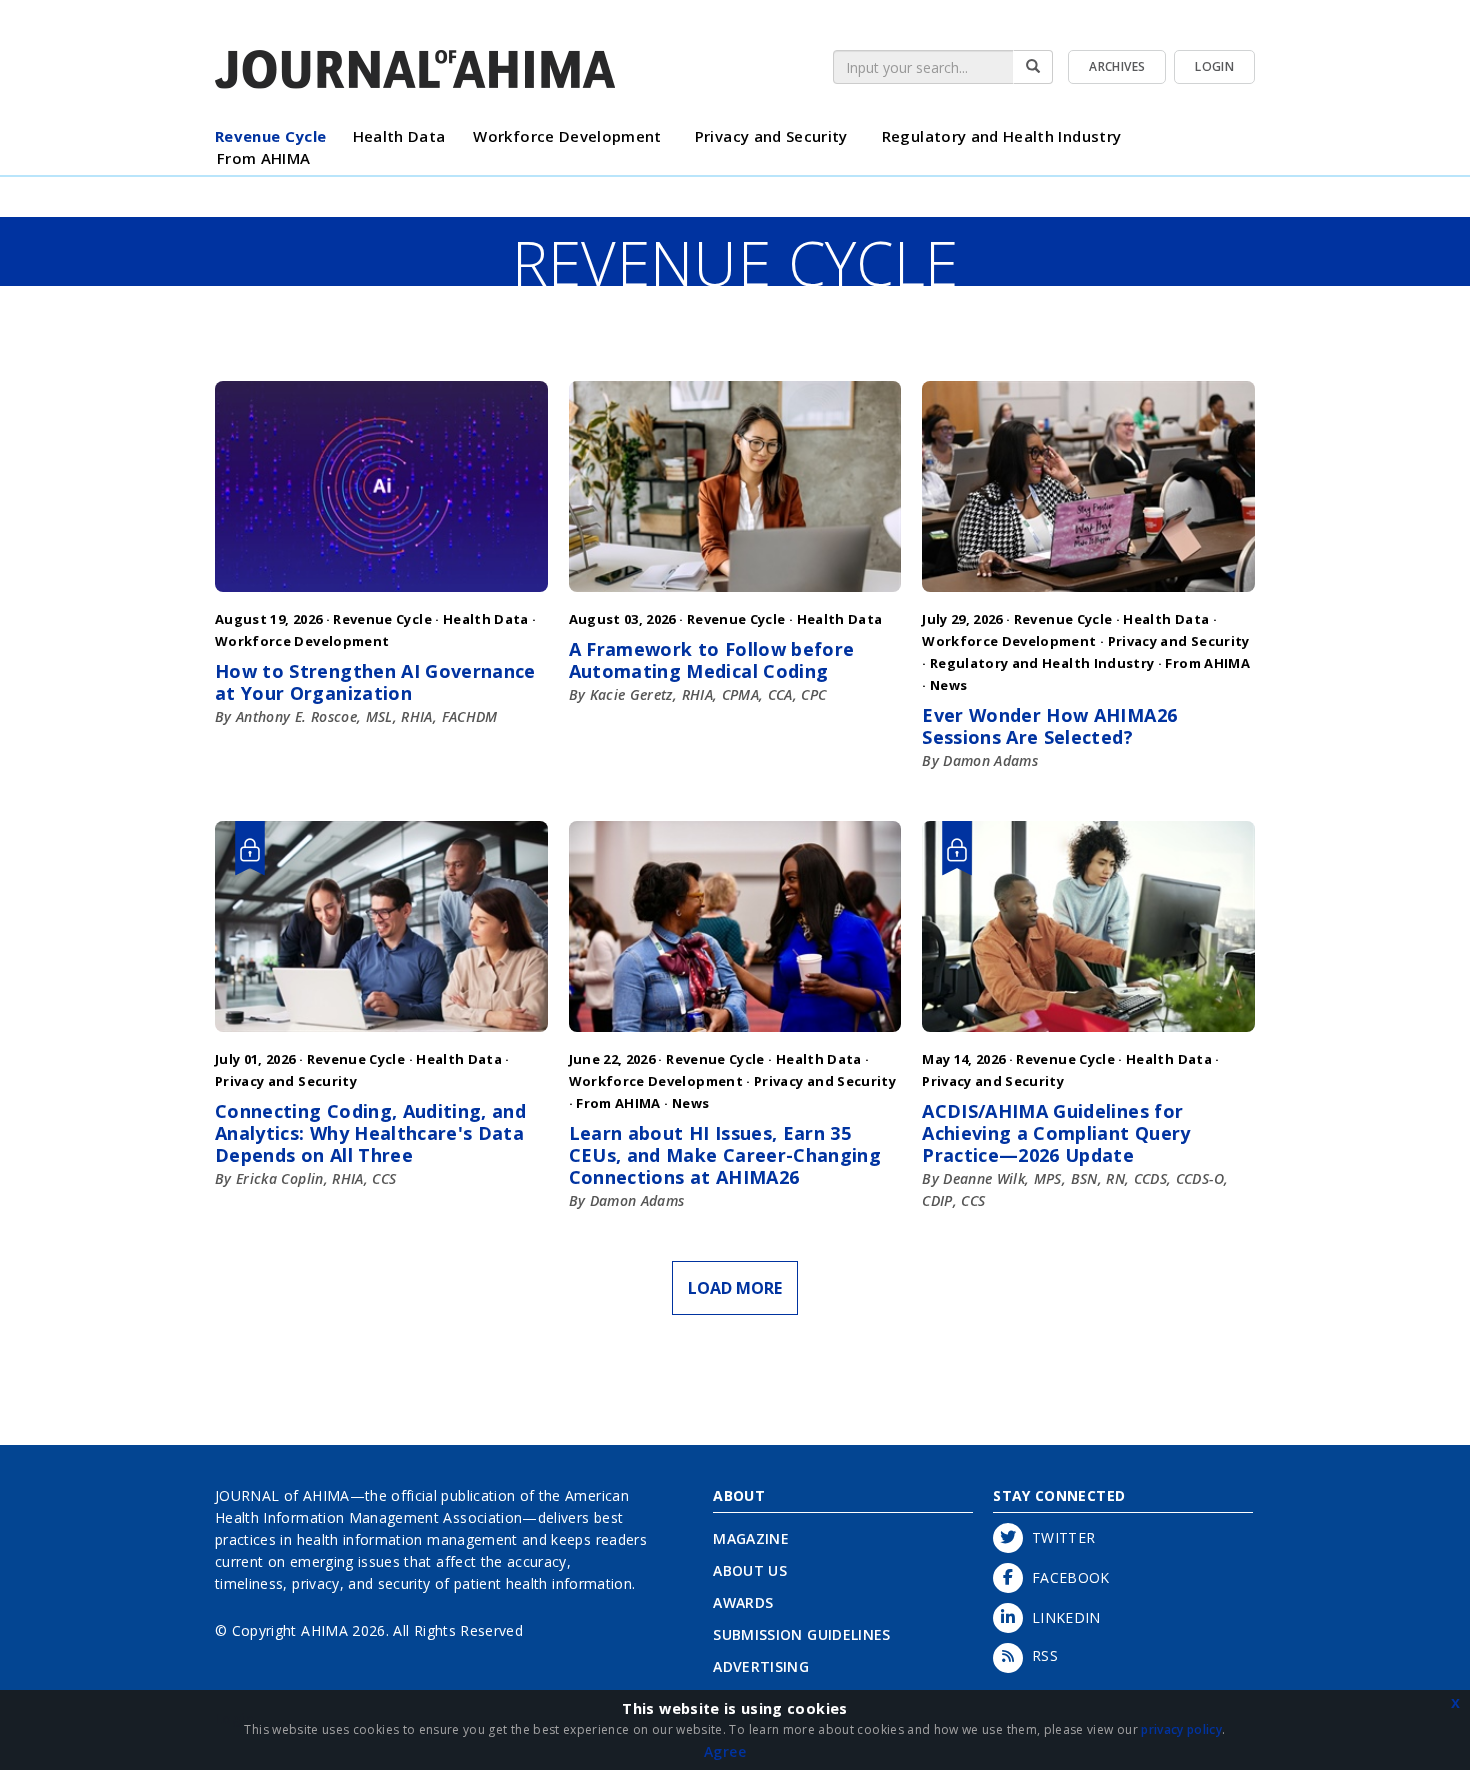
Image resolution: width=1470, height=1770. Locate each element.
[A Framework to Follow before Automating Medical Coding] (735, 596)
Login (1214, 66)
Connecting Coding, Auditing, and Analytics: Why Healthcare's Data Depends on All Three (370, 1133)
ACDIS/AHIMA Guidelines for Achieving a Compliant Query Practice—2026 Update (1056, 1133)
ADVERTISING (761, 1666)
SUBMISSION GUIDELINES (801, 1634)
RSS (1040, 1655)
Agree (725, 1751)
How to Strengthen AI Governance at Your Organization (375, 682)
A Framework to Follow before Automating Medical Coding (712, 660)
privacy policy (1181, 1729)
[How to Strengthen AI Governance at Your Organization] (381, 596)
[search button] (1033, 67)
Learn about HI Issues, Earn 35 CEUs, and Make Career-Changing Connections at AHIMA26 (725, 1155)
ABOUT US (750, 1570)
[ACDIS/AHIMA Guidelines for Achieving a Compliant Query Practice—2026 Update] (1088, 1036)
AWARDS (743, 1602)
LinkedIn (1062, 1617)
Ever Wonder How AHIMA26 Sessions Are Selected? (1049, 726)
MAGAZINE (751, 1538)
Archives (1117, 66)
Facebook (1066, 1577)
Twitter (1059, 1537)
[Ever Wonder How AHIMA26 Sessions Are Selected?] (1088, 596)
